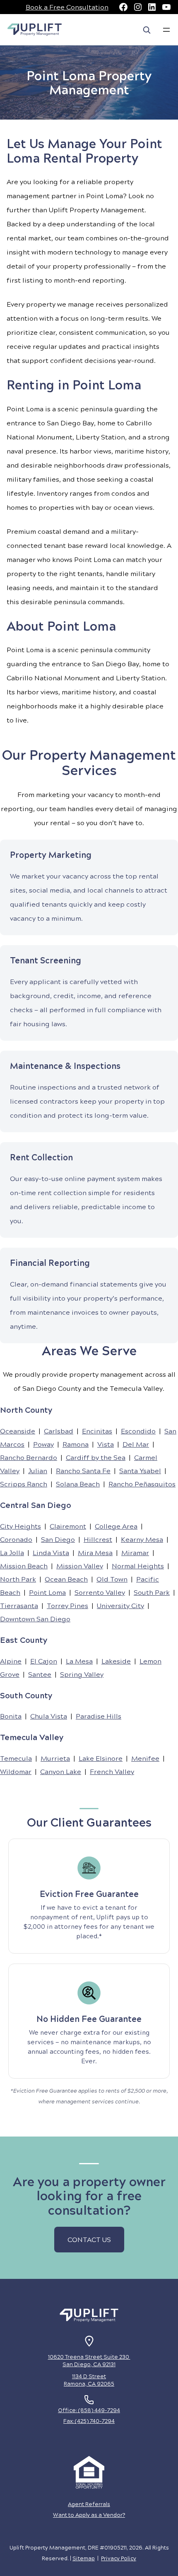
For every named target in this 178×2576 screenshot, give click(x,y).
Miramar (135, 1552)
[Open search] (147, 30)
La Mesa (79, 1661)
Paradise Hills (99, 1716)
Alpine (11, 1661)
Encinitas (97, 1431)
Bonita (11, 1716)
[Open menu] (166, 30)
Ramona (76, 1444)
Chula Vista (49, 1716)
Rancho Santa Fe (83, 1470)
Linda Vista (51, 1552)
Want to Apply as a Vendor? (89, 2515)
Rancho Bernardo (29, 1457)
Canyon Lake (61, 1771)
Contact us (89, 2239)
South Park (152, 1592)
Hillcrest (98, 1539)
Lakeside (116, 1661)
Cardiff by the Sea (96, 1457)
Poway (43, 1444)
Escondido (138, 1431)
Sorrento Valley (100, 1592)
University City (120, 1605)
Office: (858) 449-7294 (89, 2410)
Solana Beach (78, 1484)
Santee (40, 1674)
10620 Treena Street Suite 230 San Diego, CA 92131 (89, 2360)
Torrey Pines (67, 1605)
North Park (18, 1579)
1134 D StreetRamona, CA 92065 (89, 2380)
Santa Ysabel (140, 1470)
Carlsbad (59, 1431)
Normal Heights (138, 1566)
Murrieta (55, 1758)
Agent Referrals (89, 2504)
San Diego (58, 1539)
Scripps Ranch (24, 1484)
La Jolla (12, 1552)
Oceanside (18, 1431)
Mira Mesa (95, 1552)
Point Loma (47, 1592)
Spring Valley (82, 1674)
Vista (106, 1444)
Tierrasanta (19, 1605)
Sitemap (84, 2558)
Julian (38, 1470)
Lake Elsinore (101, 1758)
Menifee (145, 1758)
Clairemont (68, 1526)
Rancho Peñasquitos (142, 1484)
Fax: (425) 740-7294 (89, 2421)
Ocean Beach (66, 1579)
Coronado (16, 1539)
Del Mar (136, 1444)
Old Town (112, 1579)
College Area (116, 1526)
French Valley (112, 1771)
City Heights (20, 1526)
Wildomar (16, 1771)
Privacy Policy (119, 2558)
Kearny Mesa (142, 1539)
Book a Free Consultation (67, 7)
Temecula (16, 1758)
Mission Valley (80, 1566)
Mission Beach (24, 1566)
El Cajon (44, 1661)
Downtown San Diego (35, 1619)
